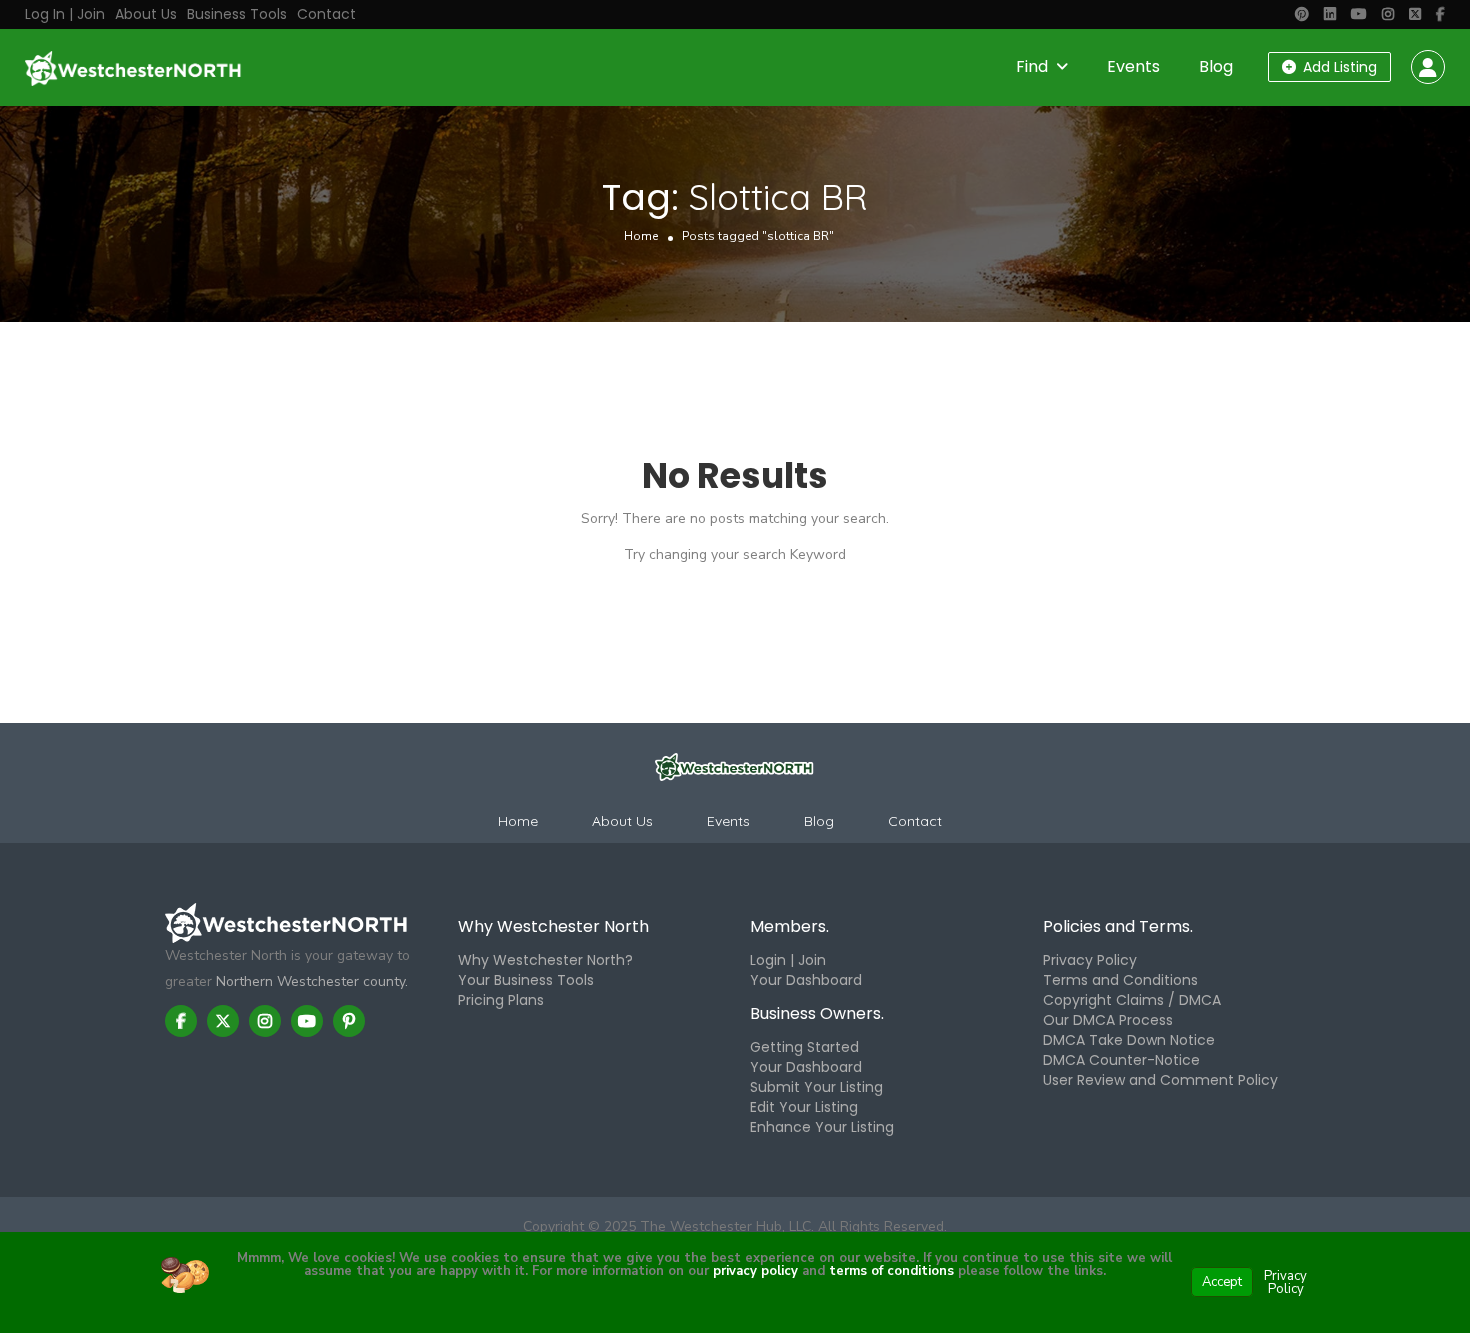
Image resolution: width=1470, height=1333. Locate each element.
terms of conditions (889, 1271)
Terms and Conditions (1120, 980)
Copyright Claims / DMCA (1132, 1000)
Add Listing (1338, 67)
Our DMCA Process (1108, 1020)
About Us (146, 14)
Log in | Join (65, 14)
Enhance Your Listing (822, 1127)
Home (641, 236)
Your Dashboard (806, 980)
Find (1032, 66)
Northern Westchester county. (312, 981)
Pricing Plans (501, 1000)
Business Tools (237, 14)
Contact (326, 14)
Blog (1216, 66)
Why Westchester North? (545, 960)
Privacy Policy (1090, 960)
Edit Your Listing (804, 1107)
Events (1133, 66)
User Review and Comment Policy (1160, 1080)
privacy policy (755, 1271)
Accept (1222, 1282)
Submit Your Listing (816, 1087)
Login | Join (788, 960)
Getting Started (804, 1047)
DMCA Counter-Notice (1121, 1060)
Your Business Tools (526, 980)
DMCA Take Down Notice (1129, 1040)
